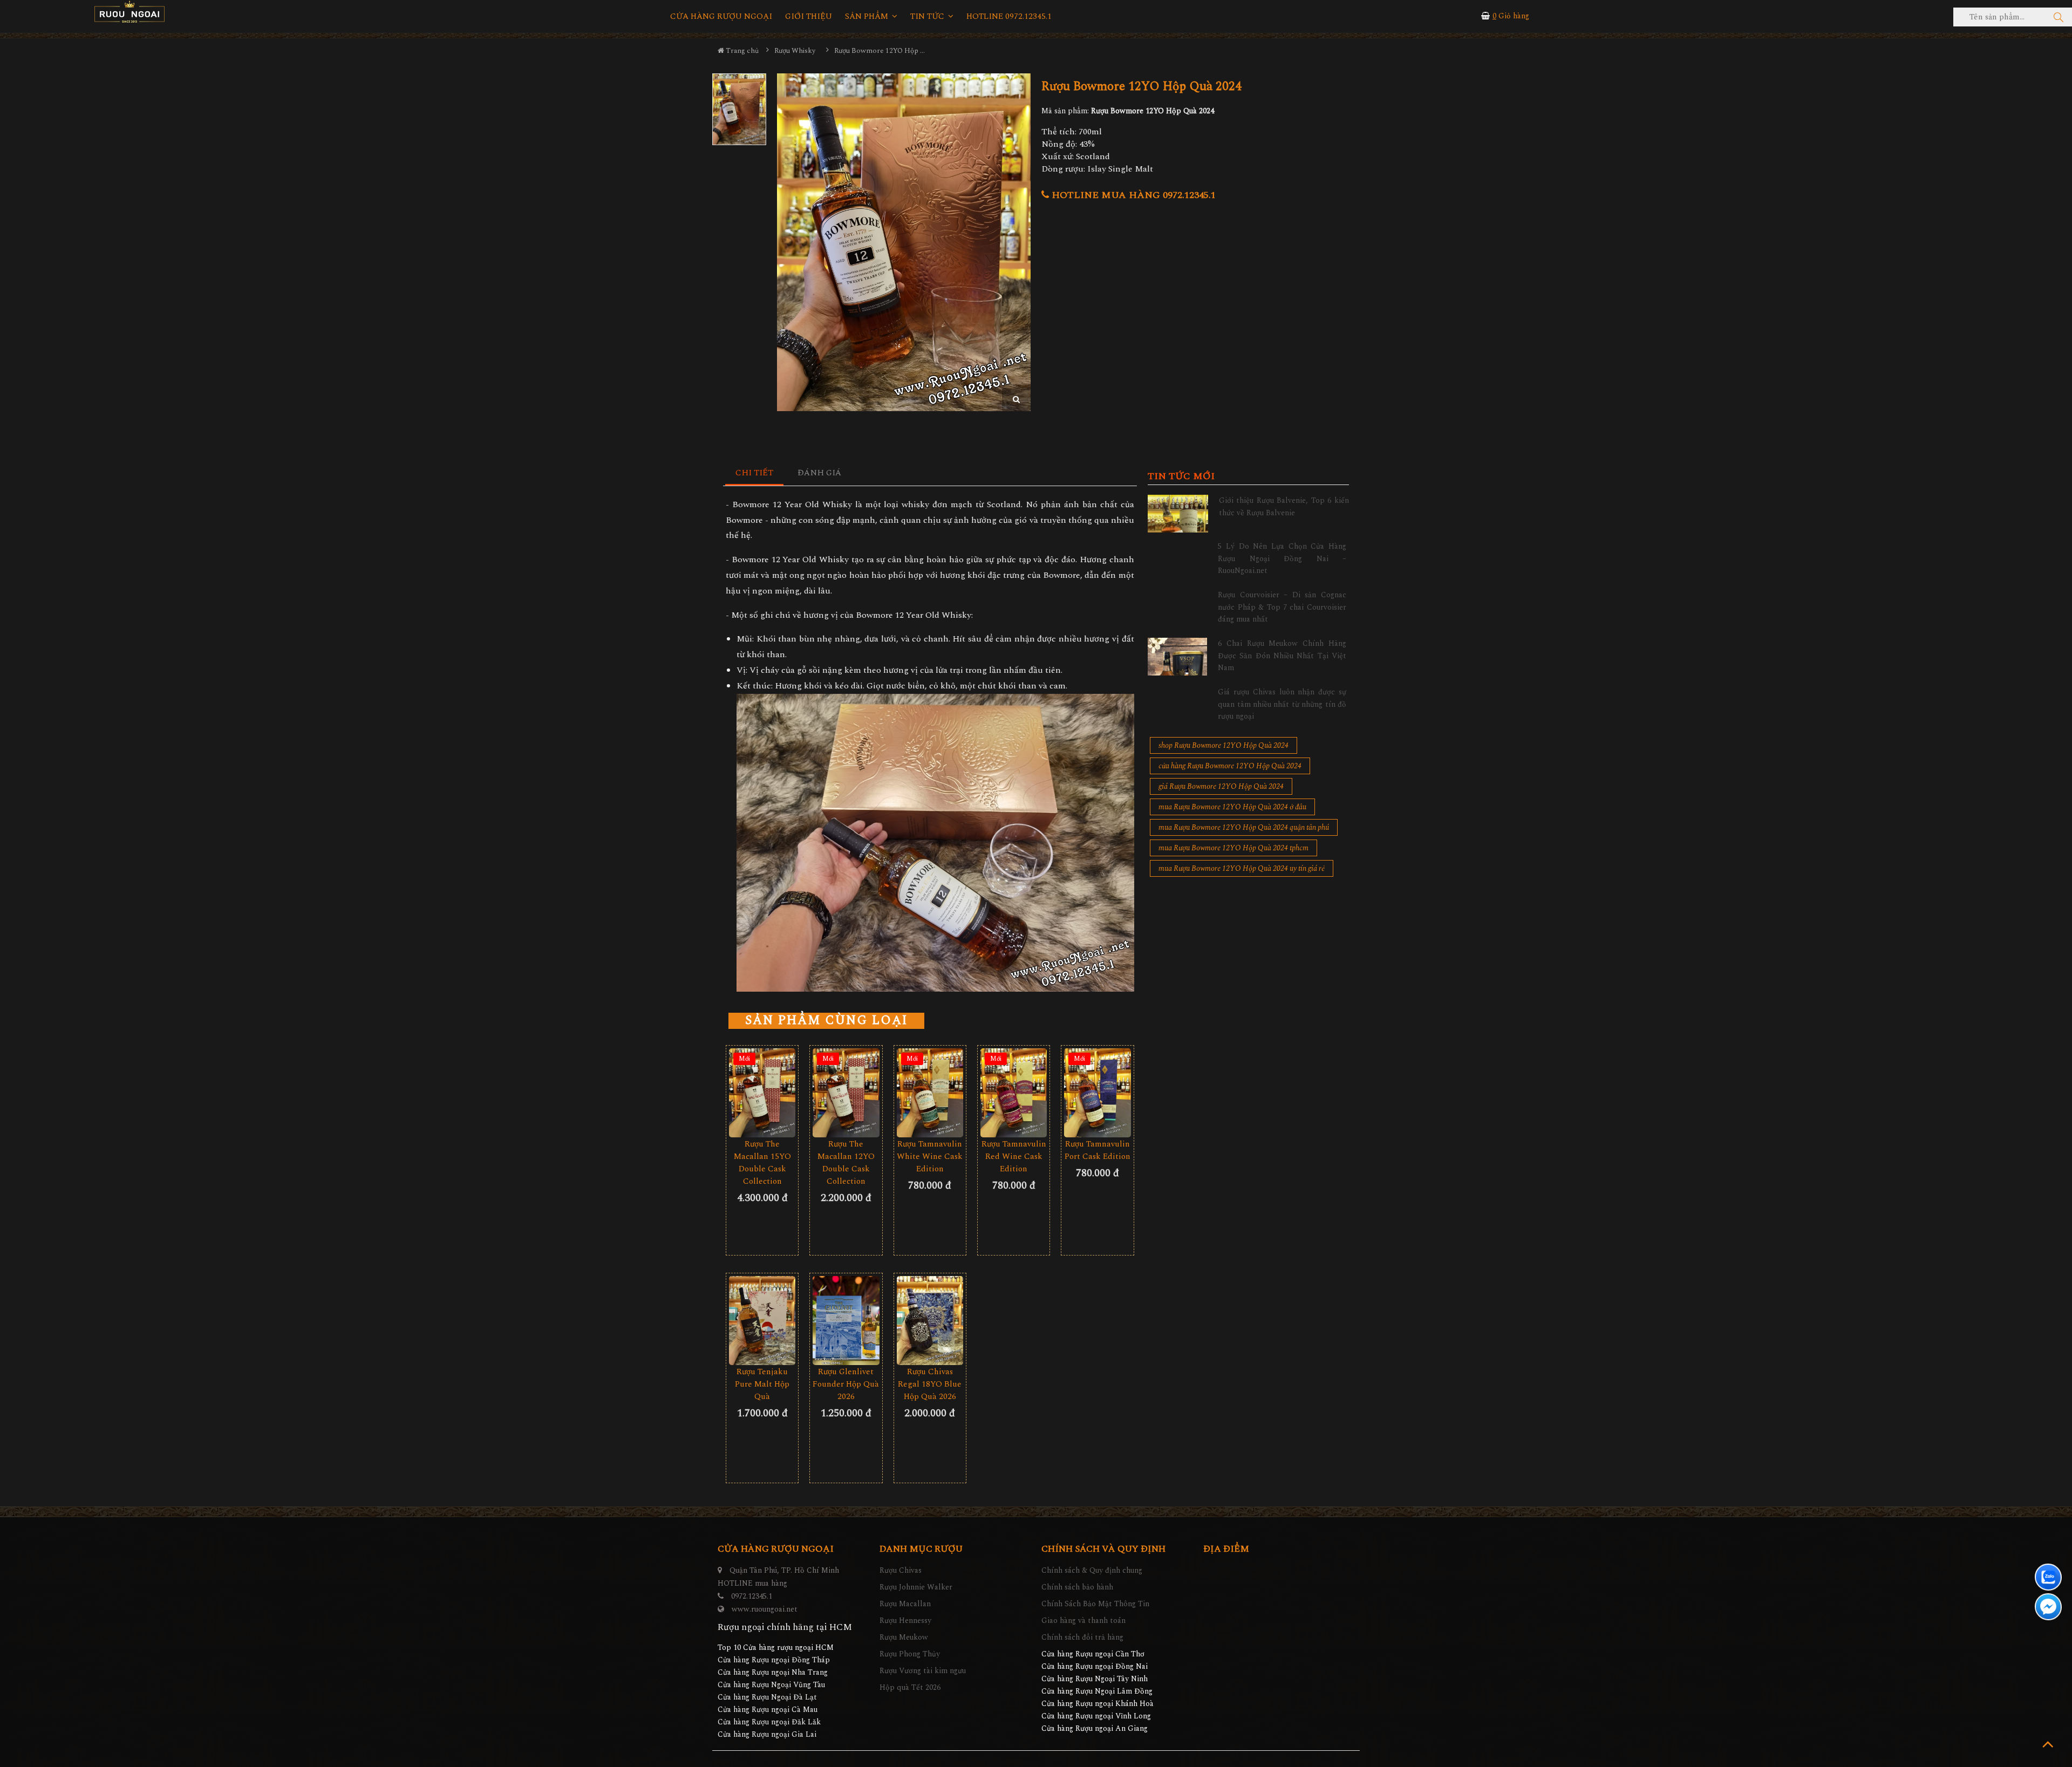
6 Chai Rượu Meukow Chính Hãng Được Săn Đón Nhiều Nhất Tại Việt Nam (1282, 656)
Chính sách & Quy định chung (1092, 1570)
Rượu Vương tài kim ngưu (923, 1671)
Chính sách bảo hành (1077, 1587)
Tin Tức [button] (928, 17)
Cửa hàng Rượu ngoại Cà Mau (768, 1710)
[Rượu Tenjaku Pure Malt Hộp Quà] (762, 1320)
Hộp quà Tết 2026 (910, 1687)
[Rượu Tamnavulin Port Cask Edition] (1097, 1093)
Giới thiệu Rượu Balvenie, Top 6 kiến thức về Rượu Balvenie (1284, 506)
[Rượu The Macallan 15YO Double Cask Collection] (762, 1093)
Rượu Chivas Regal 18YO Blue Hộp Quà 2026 (930, 1384)
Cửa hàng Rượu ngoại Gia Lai (767, 1734)
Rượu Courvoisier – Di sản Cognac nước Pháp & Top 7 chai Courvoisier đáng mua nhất (1282, 607)
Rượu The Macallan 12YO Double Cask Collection (846, 1163)
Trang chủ (741, 51)
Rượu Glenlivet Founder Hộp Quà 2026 (846, 1384)
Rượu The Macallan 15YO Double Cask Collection (762, 1163)
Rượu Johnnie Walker (916, 1587)
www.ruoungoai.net (765, 1609)
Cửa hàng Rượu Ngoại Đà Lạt (767, 1697)
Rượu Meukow (904, 1637)
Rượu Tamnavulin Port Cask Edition (1098, 1150)
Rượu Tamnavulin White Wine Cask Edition (930, 1157)
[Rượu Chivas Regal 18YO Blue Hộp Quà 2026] (930, 1320)
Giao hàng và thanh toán (1083, 1621)
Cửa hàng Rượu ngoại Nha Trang (773, 1672)
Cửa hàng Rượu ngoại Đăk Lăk (769, 1722)
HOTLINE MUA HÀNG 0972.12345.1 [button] (1132, 195)
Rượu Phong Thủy (910, 1654)
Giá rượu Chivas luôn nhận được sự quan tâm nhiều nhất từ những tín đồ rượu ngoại (1282, 704)
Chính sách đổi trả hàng (1082, 1637)
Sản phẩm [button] (868, 17)
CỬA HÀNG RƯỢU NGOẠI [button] (721, 17)
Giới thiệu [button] (809, 17)
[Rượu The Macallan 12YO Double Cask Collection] (846, 1093)
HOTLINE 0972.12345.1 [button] (1009, 17)
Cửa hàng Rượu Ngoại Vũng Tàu (771, 1685)
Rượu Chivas (901, 1570)
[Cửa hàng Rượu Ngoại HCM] (129, 12)
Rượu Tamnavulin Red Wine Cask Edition (1014, 1157)
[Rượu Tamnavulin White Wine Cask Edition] (930, 1093)
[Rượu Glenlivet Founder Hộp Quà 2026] (846, 1320)
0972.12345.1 (752, 1596)
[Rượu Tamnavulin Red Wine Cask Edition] (1014, 1093)
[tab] (755, 473)
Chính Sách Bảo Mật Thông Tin (1095, 1604)
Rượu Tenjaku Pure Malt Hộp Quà (762, 1384)
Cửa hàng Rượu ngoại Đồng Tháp (774, 1660)
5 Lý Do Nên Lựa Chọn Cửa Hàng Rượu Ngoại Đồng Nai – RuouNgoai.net (1282, 558)
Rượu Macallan (905, 1604)
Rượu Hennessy (905, 1621)
